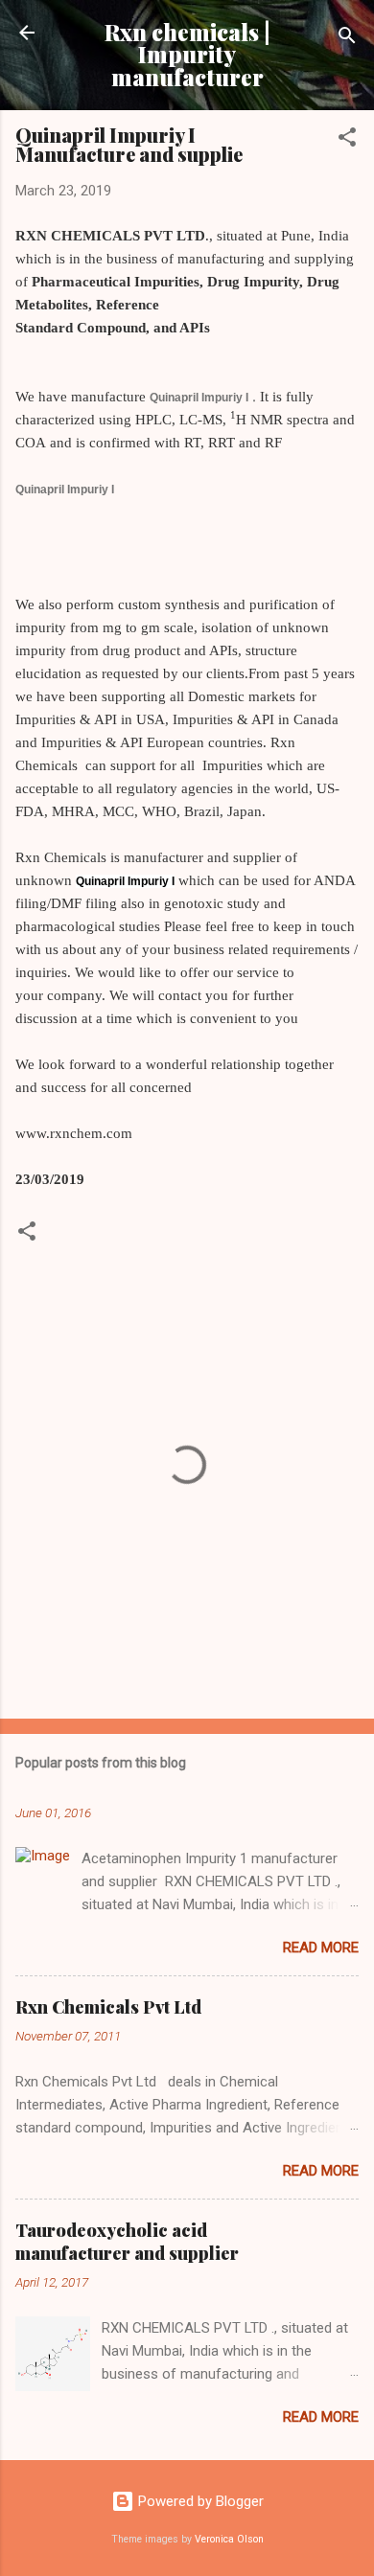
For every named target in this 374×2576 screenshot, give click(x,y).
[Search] (347, 39)
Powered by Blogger (199, 2501)
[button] (347, 140)
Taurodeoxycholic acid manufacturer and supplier (127, 2242)
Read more (321, 1948)
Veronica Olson (229, 2539)
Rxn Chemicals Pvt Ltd (108, 2007)
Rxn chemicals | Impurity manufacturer (187, 55)
